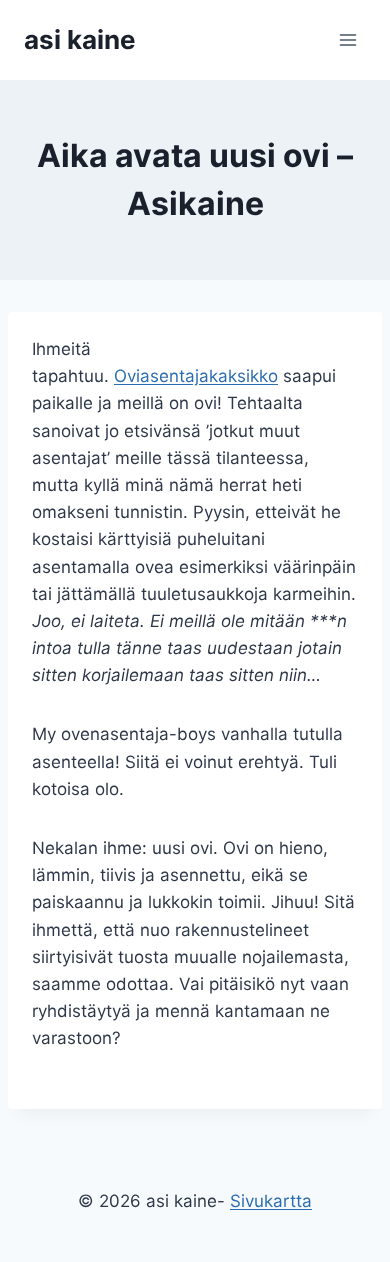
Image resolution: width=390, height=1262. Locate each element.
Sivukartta (271, 1201)
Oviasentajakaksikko (196, 376)
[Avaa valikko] (347, 39)
